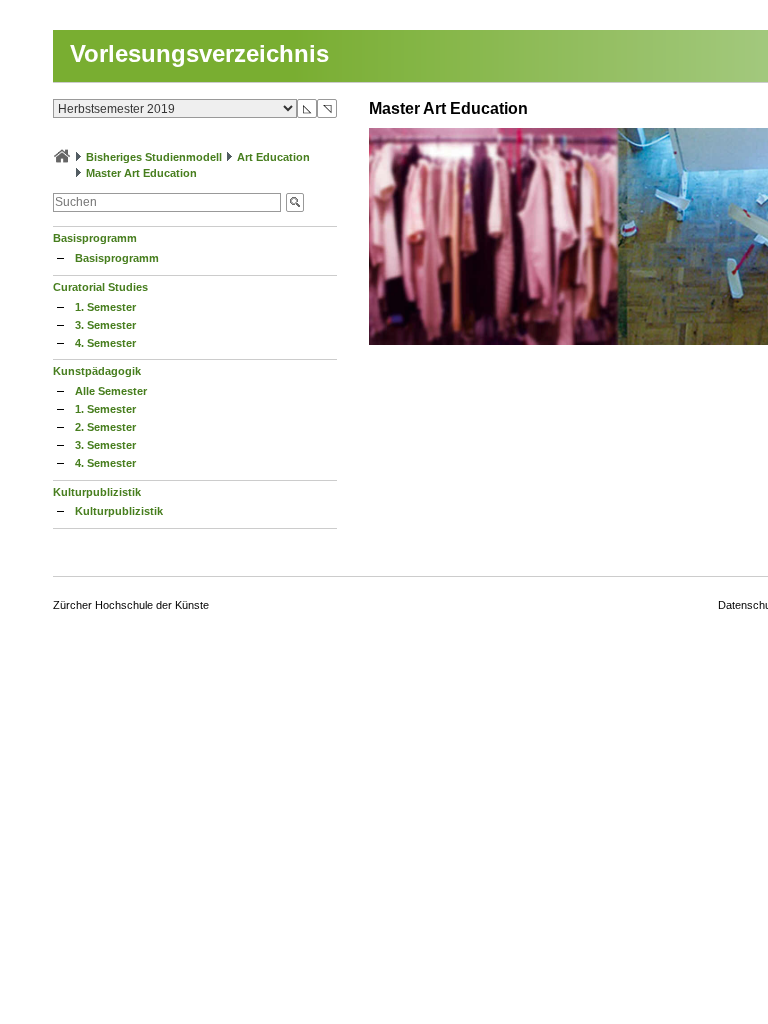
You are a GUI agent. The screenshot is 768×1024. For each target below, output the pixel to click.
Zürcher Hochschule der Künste (131, 605)
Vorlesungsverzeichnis (199, 53)
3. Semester (105, 325)
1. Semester (105, 307)
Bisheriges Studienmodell (154, 157)
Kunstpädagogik (97, 371)
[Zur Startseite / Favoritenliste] (62, 157)
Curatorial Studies (100, 287)
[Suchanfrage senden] (295, 202)
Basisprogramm (95, 238)
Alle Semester (111, 391)
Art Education (273, 157)
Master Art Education (141, 173)
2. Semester (105, 427)
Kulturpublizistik (97, 492)
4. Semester (105, 343)
